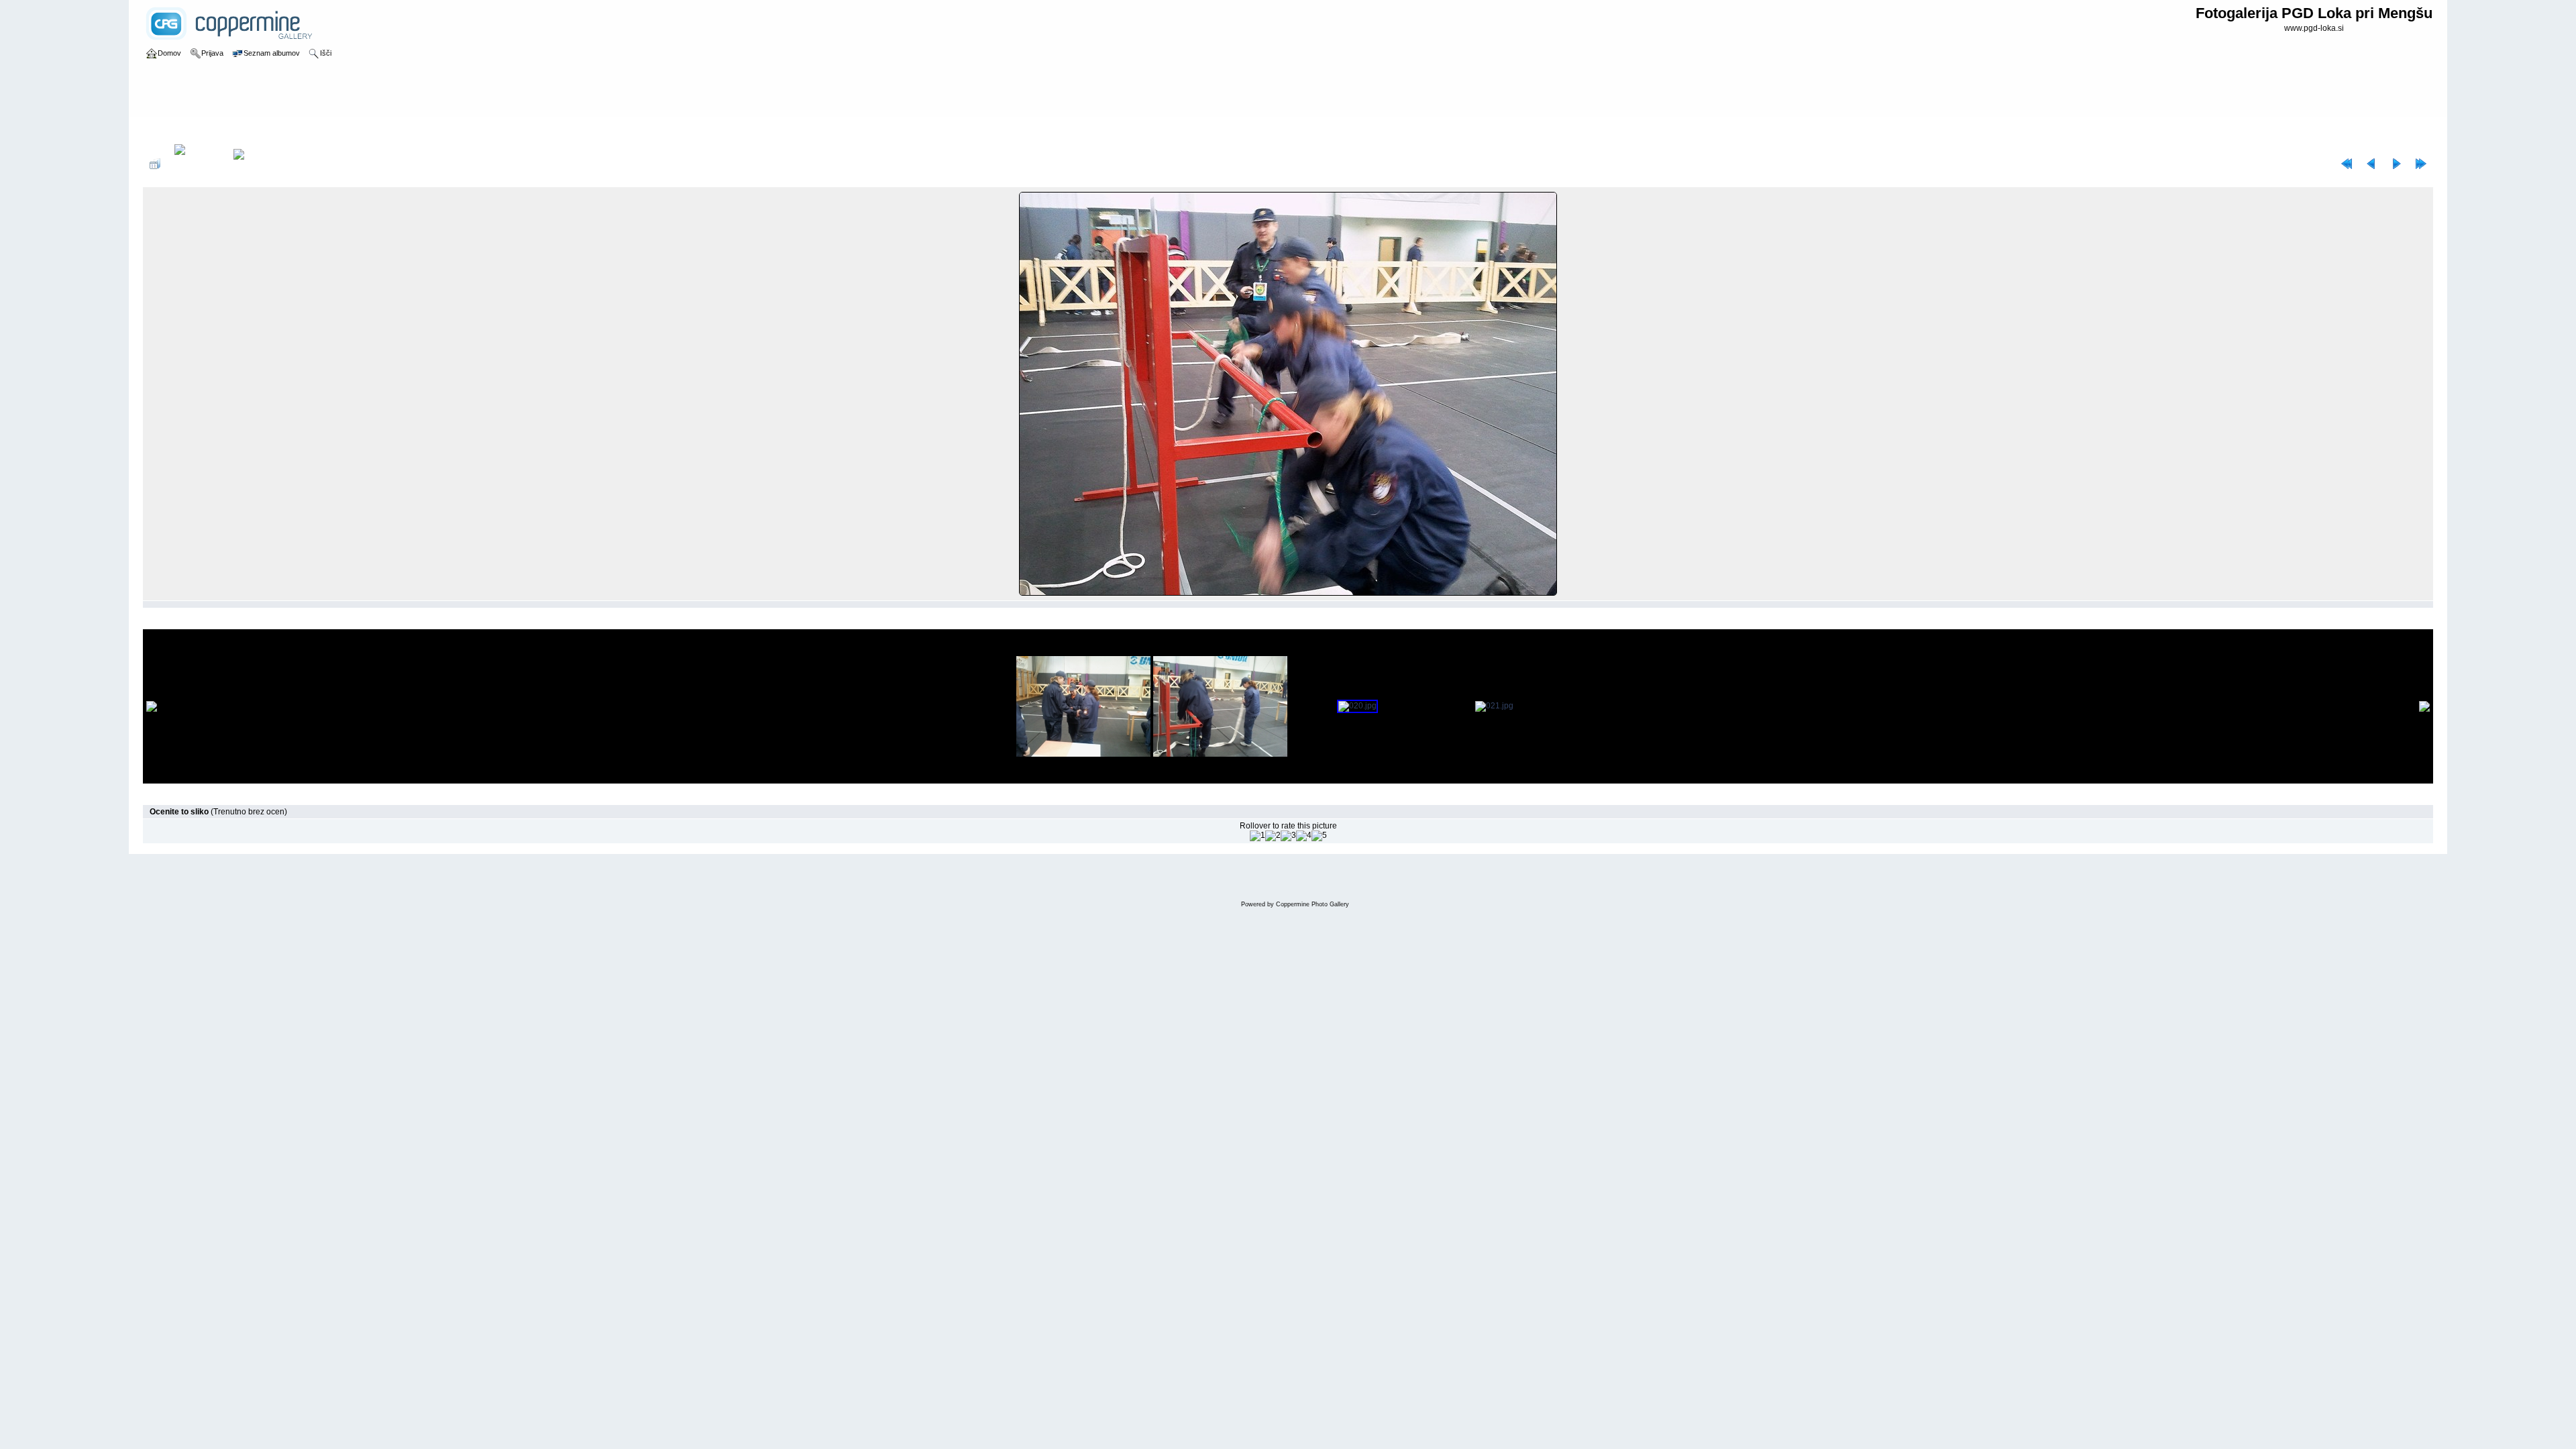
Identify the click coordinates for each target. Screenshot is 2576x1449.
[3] (1288, 836)
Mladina (206, 130)
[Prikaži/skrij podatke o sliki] (197, 164)
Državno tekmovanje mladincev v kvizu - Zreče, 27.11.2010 (336, 130)
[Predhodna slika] (2371, 164)
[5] (1319, 836)
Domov (169, 130)
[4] (1304, 836)
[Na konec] (2421, 164)
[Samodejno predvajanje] (256, 164)
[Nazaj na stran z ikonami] (155, 164)
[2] (1273, 836)
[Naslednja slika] (2396, 164)
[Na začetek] (2347, 164)
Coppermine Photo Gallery (1312, 904)
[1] (1257, 836)
